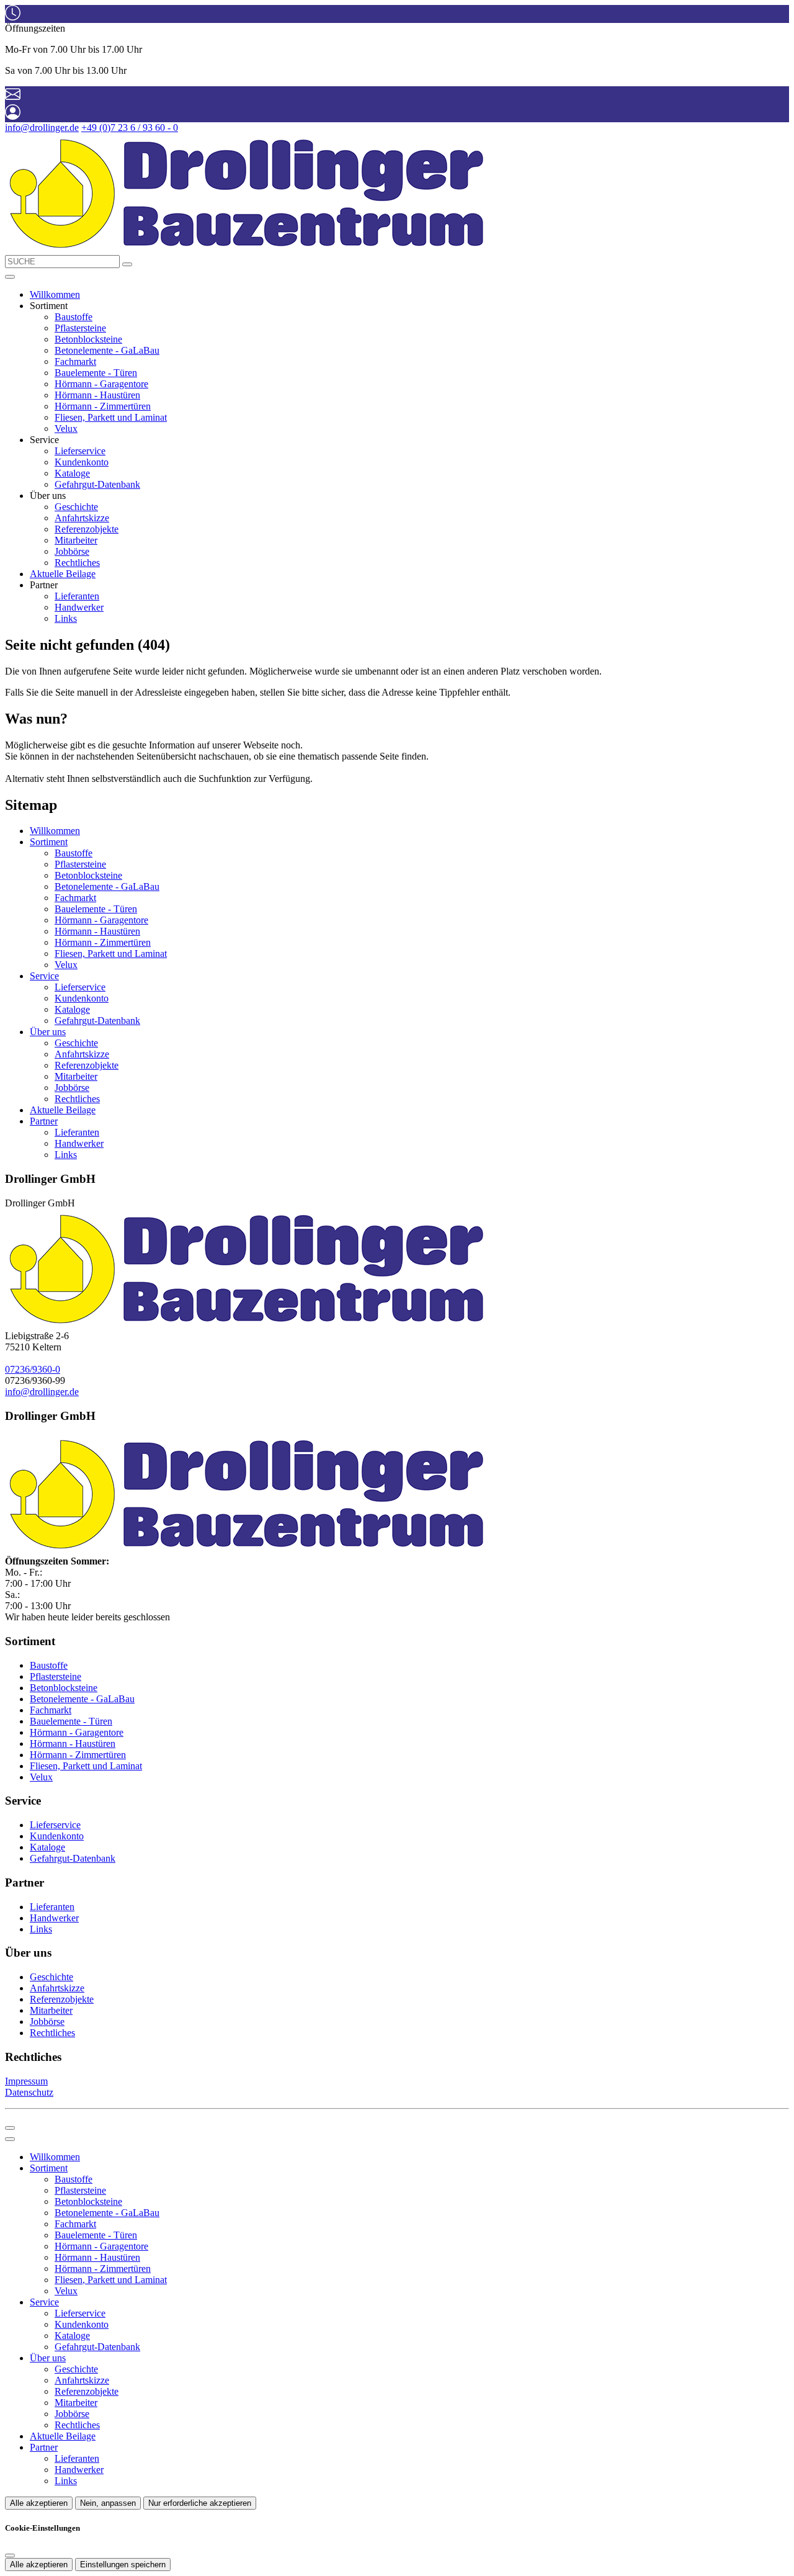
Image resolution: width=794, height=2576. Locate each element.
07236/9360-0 (33, 1369)
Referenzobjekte (87, 529)
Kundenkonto (82, 462)
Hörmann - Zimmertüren (103, 406)
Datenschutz (29, 2092)
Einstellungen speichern (123, 2565)
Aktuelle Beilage (63, 574)
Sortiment (49, 842)
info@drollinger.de (42, 128)
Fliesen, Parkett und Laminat (111, 417)
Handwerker (79, 607)
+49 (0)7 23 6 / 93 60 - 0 (130, 128)
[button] (10, 277)
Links (66, 618)
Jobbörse (72, 551)
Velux (66, 429)
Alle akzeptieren (39, 2503)
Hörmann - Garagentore (101, 384)
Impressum (26, 2081)
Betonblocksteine (88, 339)
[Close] (10, 2139)
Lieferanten (77, 596)
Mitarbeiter (76, 540)
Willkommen (55, 294)
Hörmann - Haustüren (97, 395)
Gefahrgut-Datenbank (97, 484)
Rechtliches (77, 563)
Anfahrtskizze (82, 518)
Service (44, 976)
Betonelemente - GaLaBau (107, 350)
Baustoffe (74, 317)
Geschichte (76, 507)
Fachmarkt (75, 361)
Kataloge (72, 473)
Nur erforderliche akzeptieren (200, 2503)
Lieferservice (80, 451)
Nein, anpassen (108, 2503)
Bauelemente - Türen (96, 373)
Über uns (48, 1032)
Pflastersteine (80, 328)
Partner (44, 1121)
